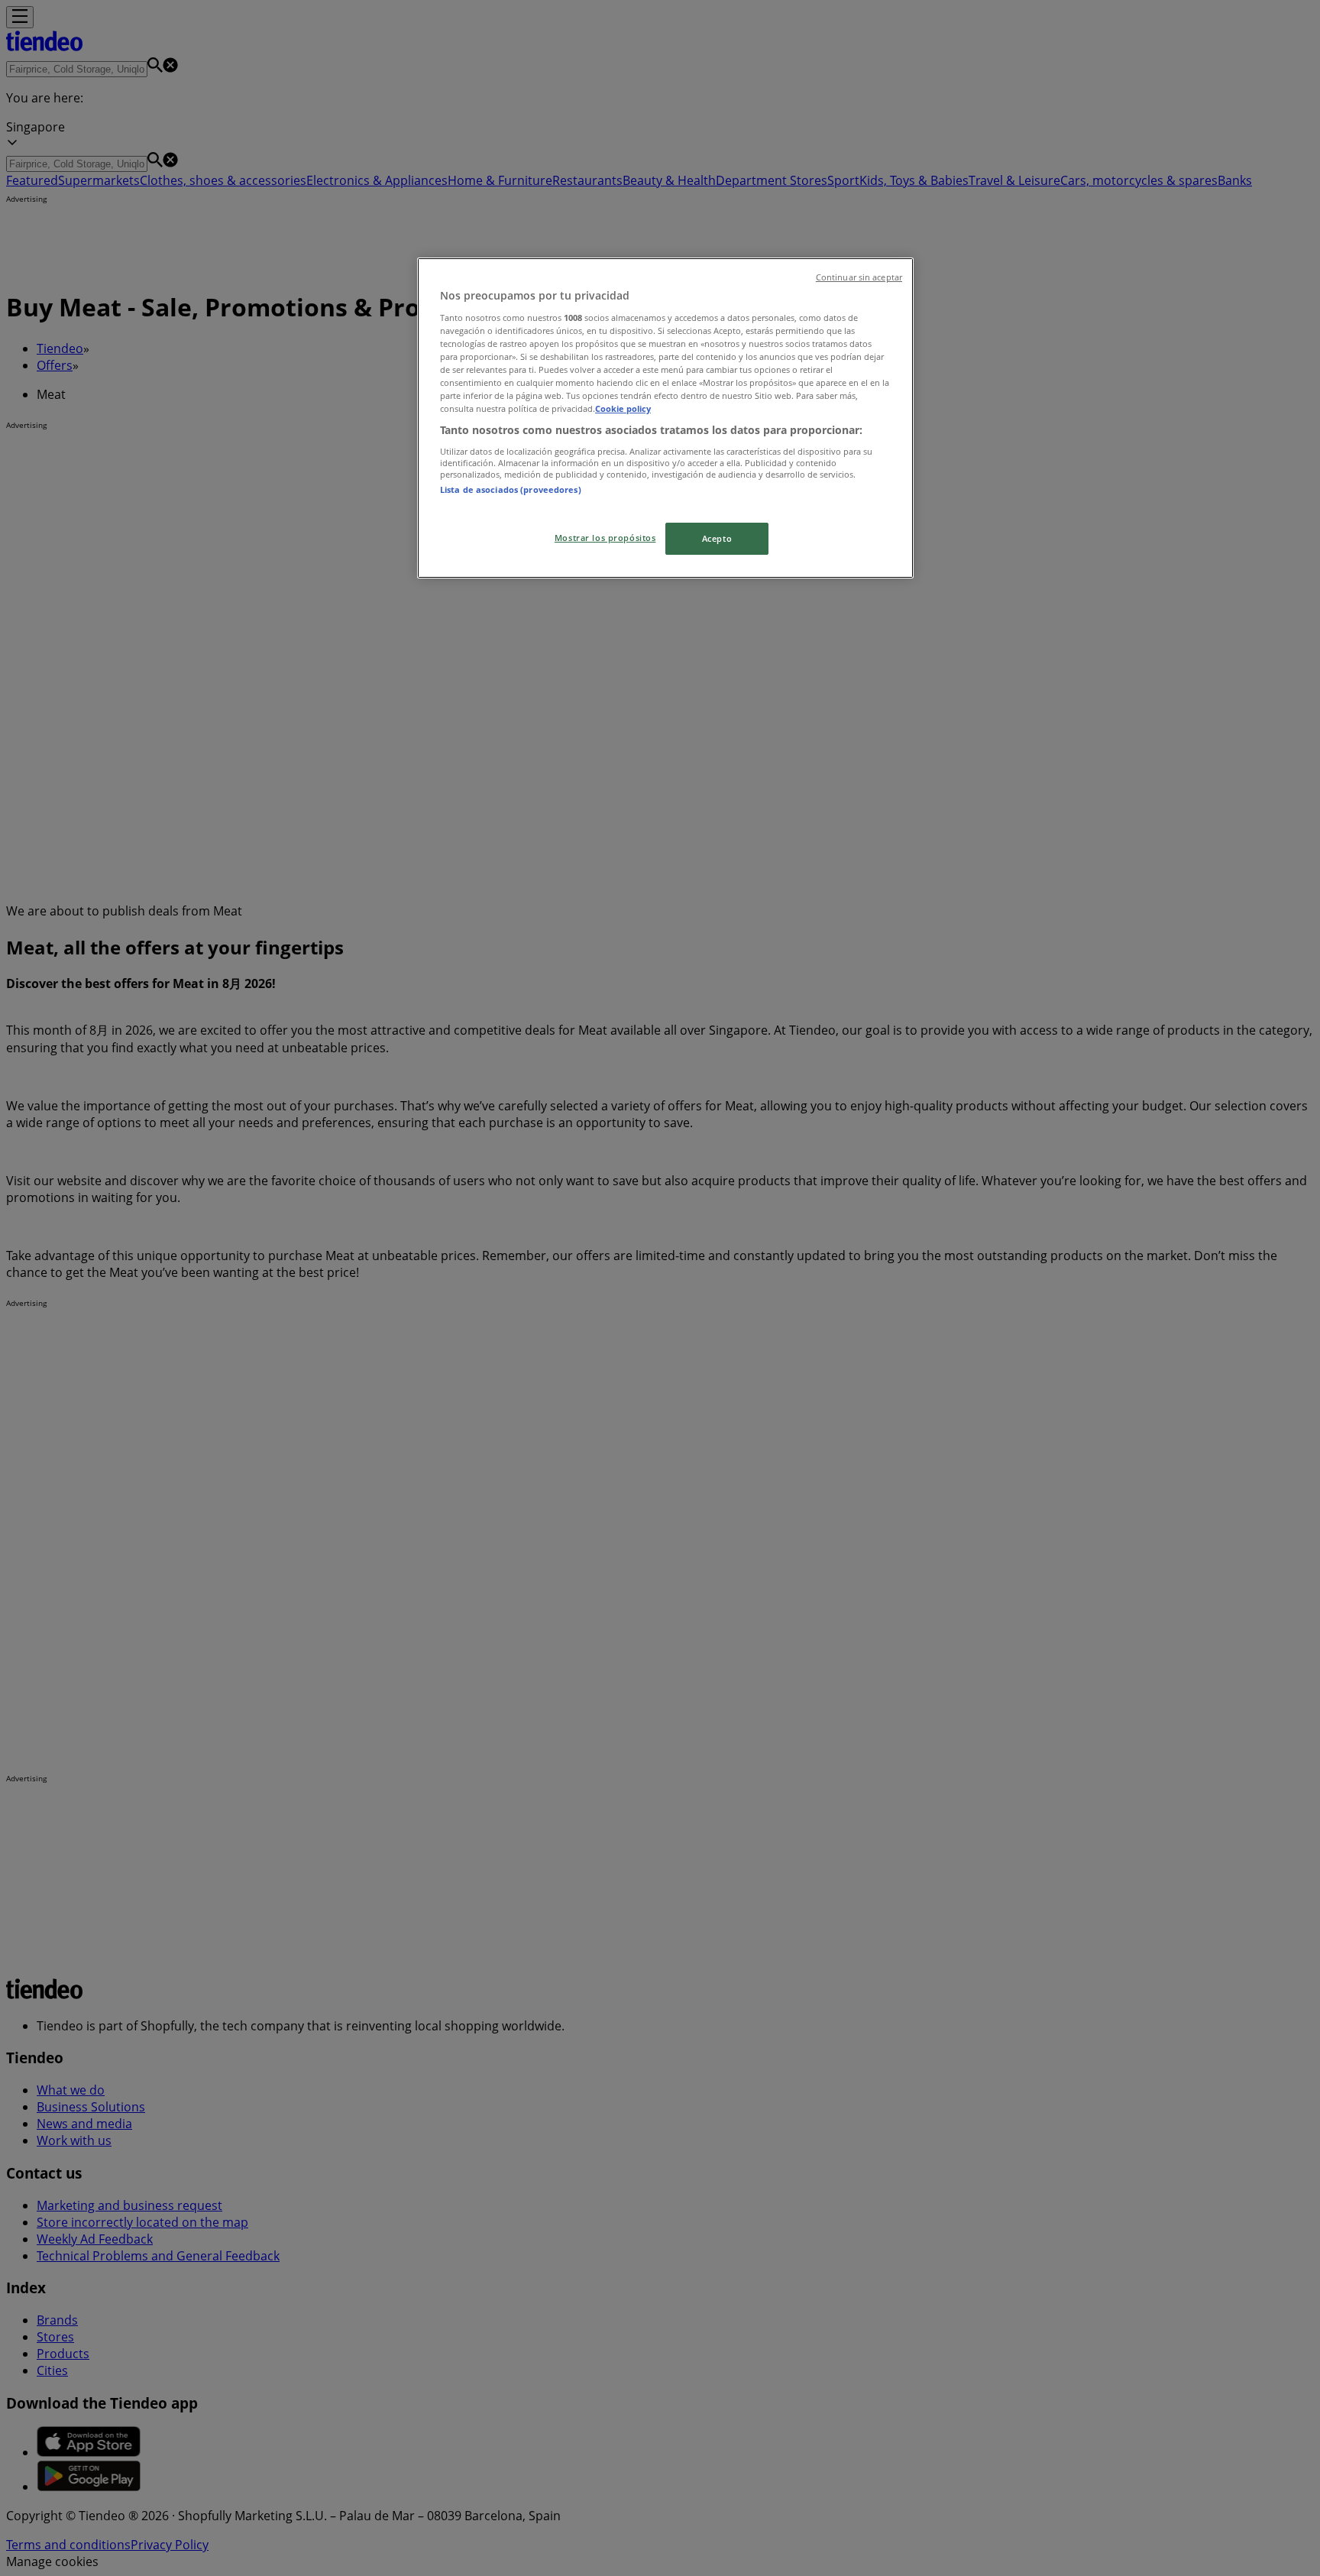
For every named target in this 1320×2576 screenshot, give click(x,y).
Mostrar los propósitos (605, 538)
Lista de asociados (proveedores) (511, 489)
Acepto (717, 538)
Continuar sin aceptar (859, 277)
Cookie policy (623, 408)
